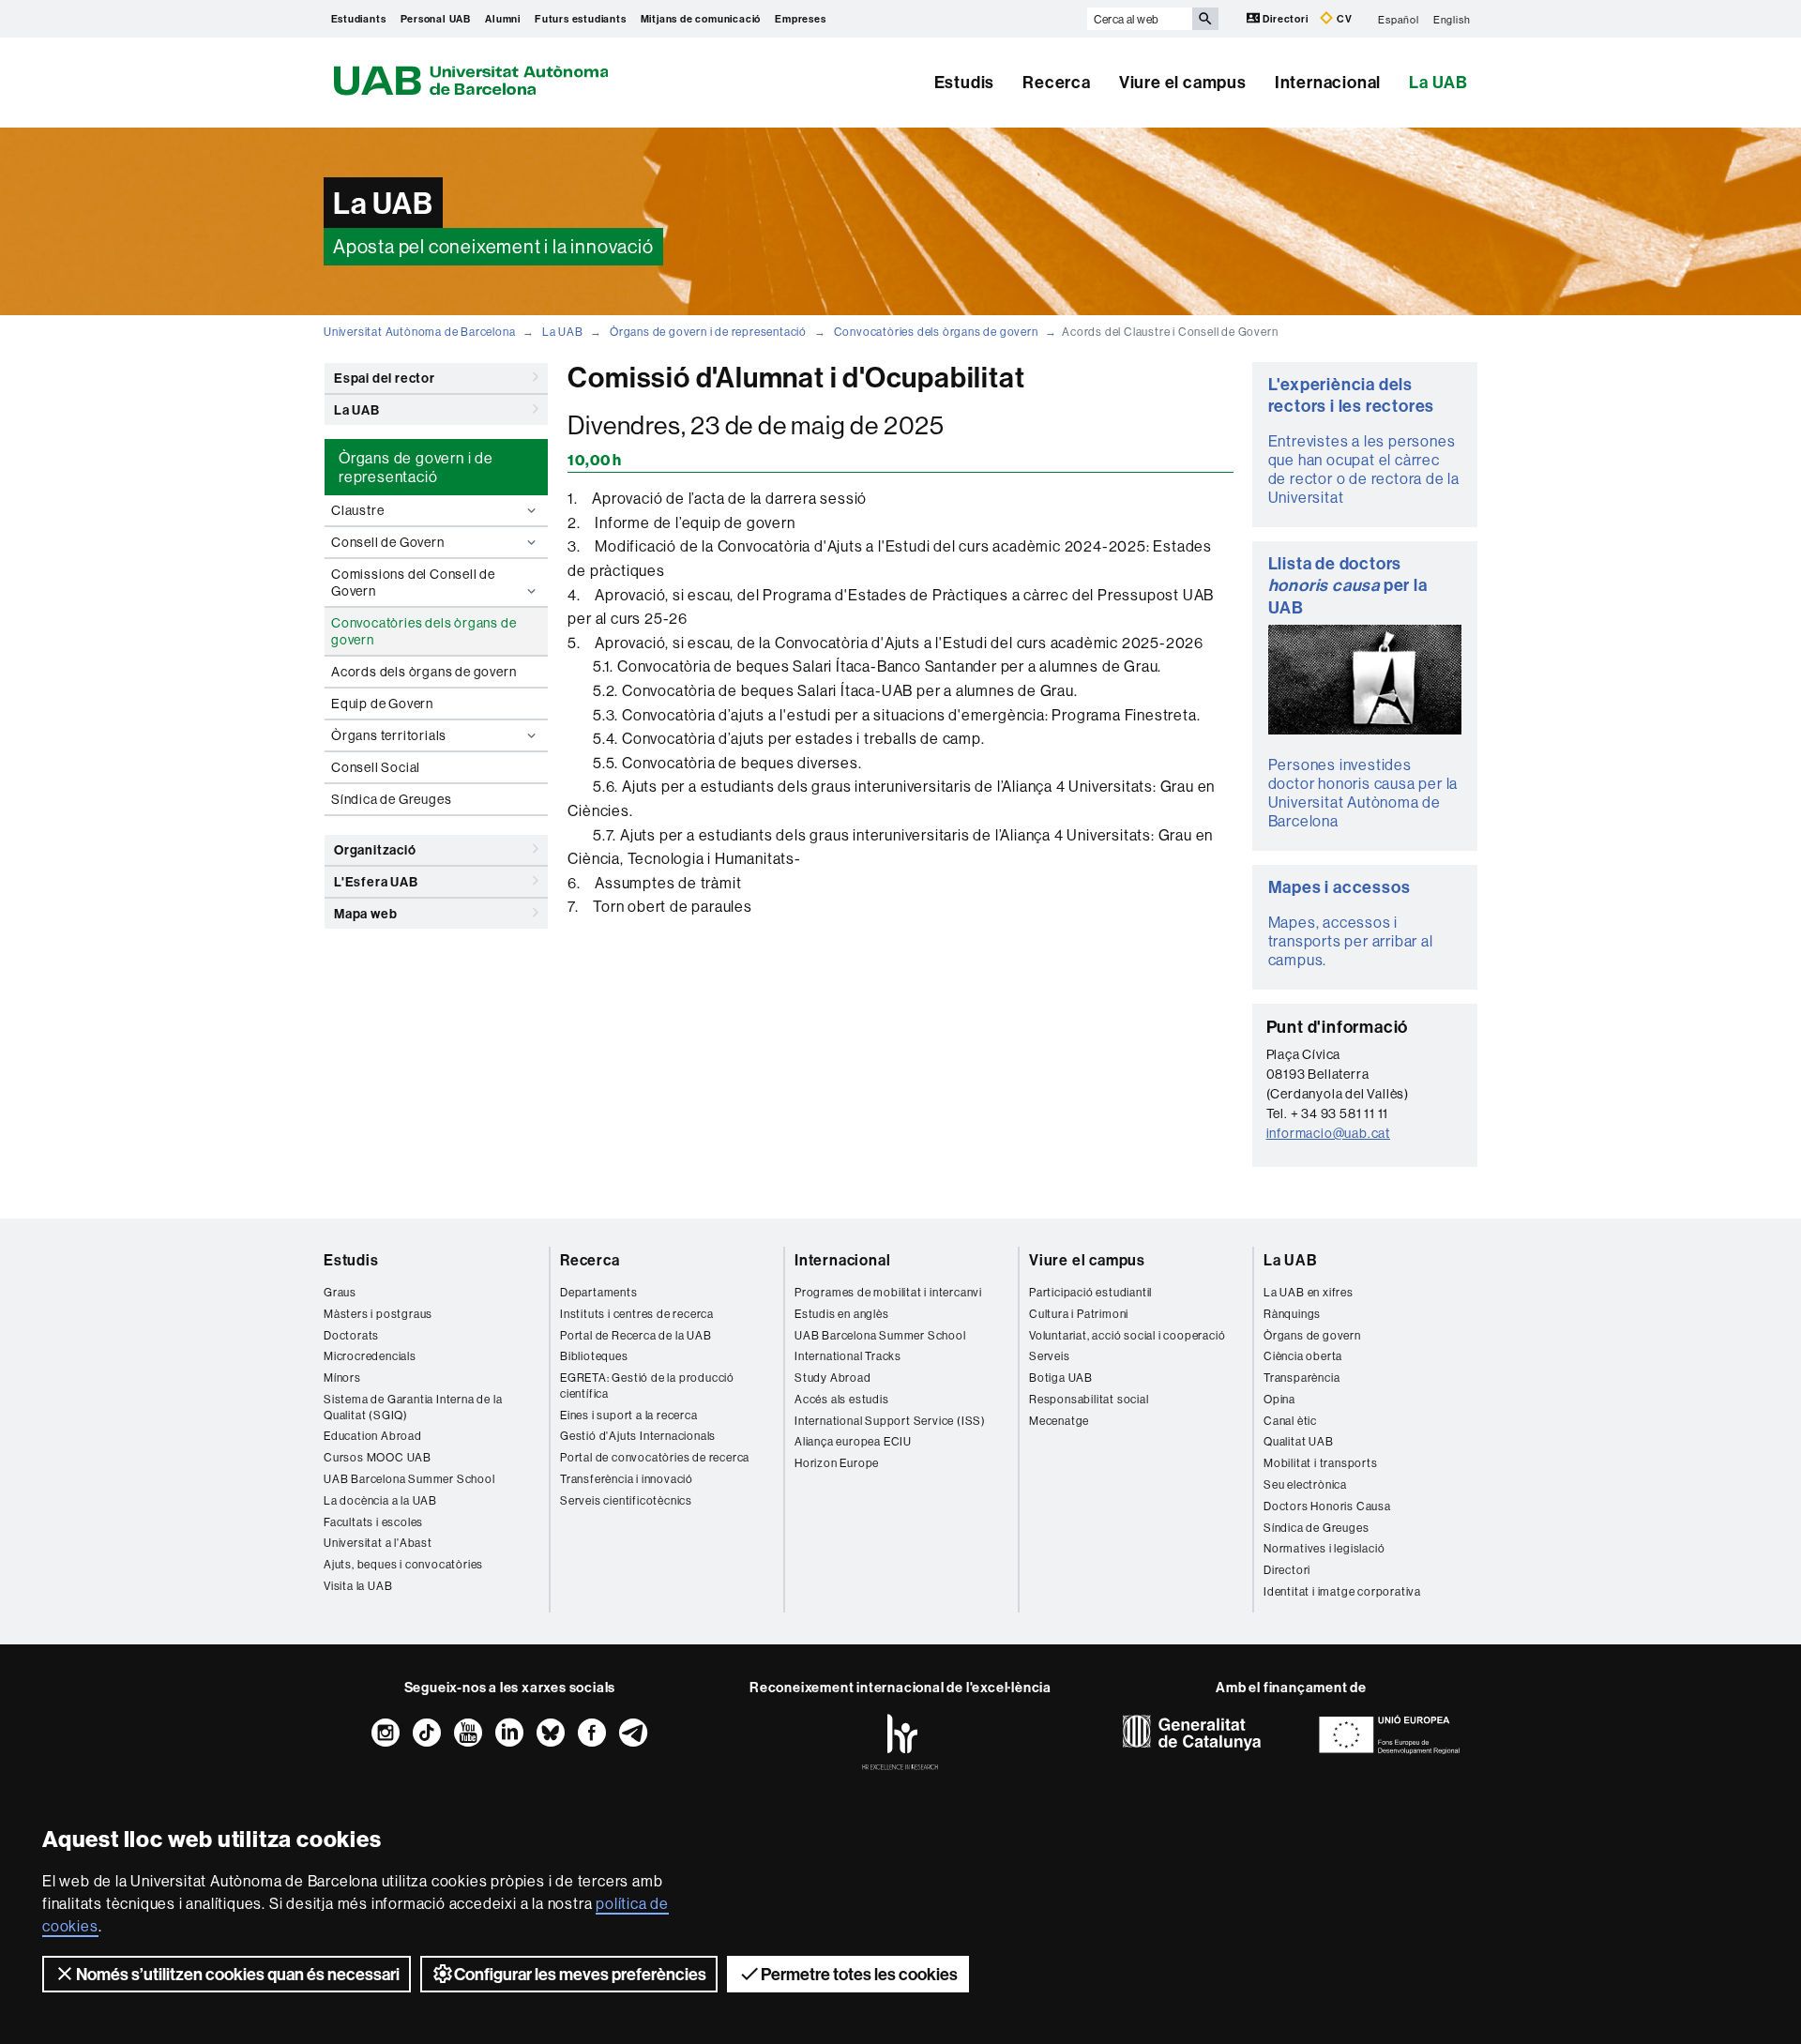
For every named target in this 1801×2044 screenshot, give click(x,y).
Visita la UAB (358, 1586)
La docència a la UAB (380, 1500)
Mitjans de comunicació (701, 19)
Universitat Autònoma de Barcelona (419, 332)
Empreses (800, 19)
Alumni (503, 19)
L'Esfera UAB (376, 882)
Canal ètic (1290, 1421)
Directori (1286, 19)
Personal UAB (436, 19)
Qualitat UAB (1299, 1441)
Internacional (1328, 82)
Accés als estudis (842, 1399)
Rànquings (1292, 1314)
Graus (340, 1292)
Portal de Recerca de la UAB (636, 1335)
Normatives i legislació (1324, 1548)
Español (1399, 19)
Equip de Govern (382, 704)
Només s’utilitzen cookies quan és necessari (238, 1974)
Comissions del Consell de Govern (413, 583)
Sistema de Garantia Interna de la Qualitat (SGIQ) (413, 1407)
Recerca (1057, 82)
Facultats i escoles (373, 1522)
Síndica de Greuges (391, 799)
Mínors (342, 1378)
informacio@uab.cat (1328, 1133)
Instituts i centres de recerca (637, 1314)
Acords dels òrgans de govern (424, 672)
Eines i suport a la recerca (629, 1415)
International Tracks (848, 1356)
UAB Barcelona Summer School (409, 1479)
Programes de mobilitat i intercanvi (888, 1292)
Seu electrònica (1305, 1484)
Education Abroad (373, 1436)
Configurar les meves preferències (580, 1974)
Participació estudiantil (1090, 1292)
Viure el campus (1183, 82)
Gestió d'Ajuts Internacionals (638, 1436)
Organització (375, 850)
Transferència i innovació (627, 1479)
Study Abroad (833, 1378)
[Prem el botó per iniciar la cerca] (1205, 19)
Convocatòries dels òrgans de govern (936, 332)
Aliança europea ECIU (853, 1441)
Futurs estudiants (581, 19)
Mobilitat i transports (1321, 1463)
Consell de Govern (388, 542)
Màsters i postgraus (378, 1314)
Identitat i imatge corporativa (1342, 1591)
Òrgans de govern (1312, 1335)
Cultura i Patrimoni (1079, 1314)
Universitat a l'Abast (378, 1543)
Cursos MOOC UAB (378, 1457)
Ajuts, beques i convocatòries (403, 1564)
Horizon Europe (837, 1463)
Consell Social (376, 767)
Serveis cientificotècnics (626, 1500)
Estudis (965, 82)
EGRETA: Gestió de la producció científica (647, 1385)
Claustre (357, 510)
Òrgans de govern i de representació (708, 332)
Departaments (599, 1292)
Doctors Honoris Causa (1327, 1506)
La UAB (1438, 82)
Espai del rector (385, 378)
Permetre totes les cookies (859, 1974)
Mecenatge (1059, 1421)
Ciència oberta (1303, 1356)
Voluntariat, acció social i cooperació (1127, 1335)
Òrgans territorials (389, 735)
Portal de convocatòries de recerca (655, 1457)
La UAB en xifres (1309, 1292)
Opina (1279, 1399)
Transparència (1302, 1378)
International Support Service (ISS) (890, 1421)
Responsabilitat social (1089, 1399)
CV (1343, 19)
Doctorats (351, 1335)
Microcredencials (370, 1356)
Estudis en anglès (842, 1314)
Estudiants (359, 19)
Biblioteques (594, 1356)
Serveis (1050, 1356)
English (1452, 19)
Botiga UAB (1061, 1378)
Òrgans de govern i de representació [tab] (416, 467)
